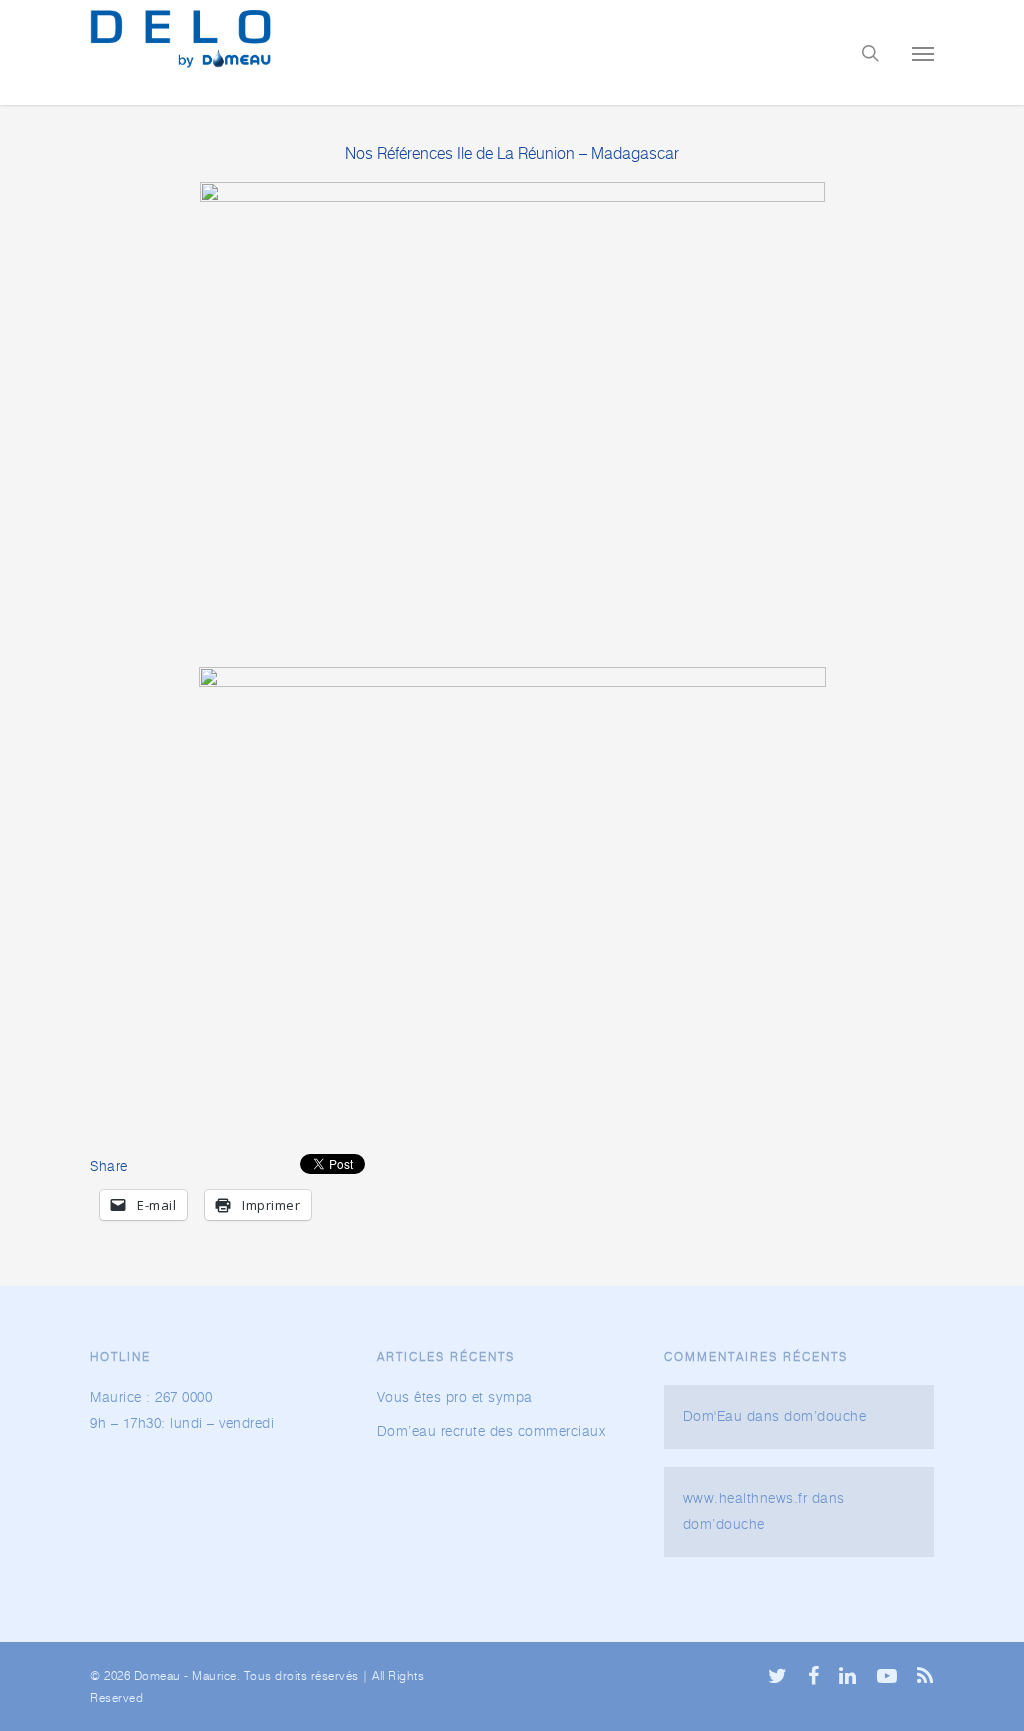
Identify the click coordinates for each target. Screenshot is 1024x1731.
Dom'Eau (713, 1417)
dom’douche (825, 1417)
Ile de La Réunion (516, 154)
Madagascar (635, 154)
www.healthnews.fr (745, 1499)
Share (109, 1167)
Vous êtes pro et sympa (455, 1398)
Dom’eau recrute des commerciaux (491, 1432)
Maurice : (120, 1398)
